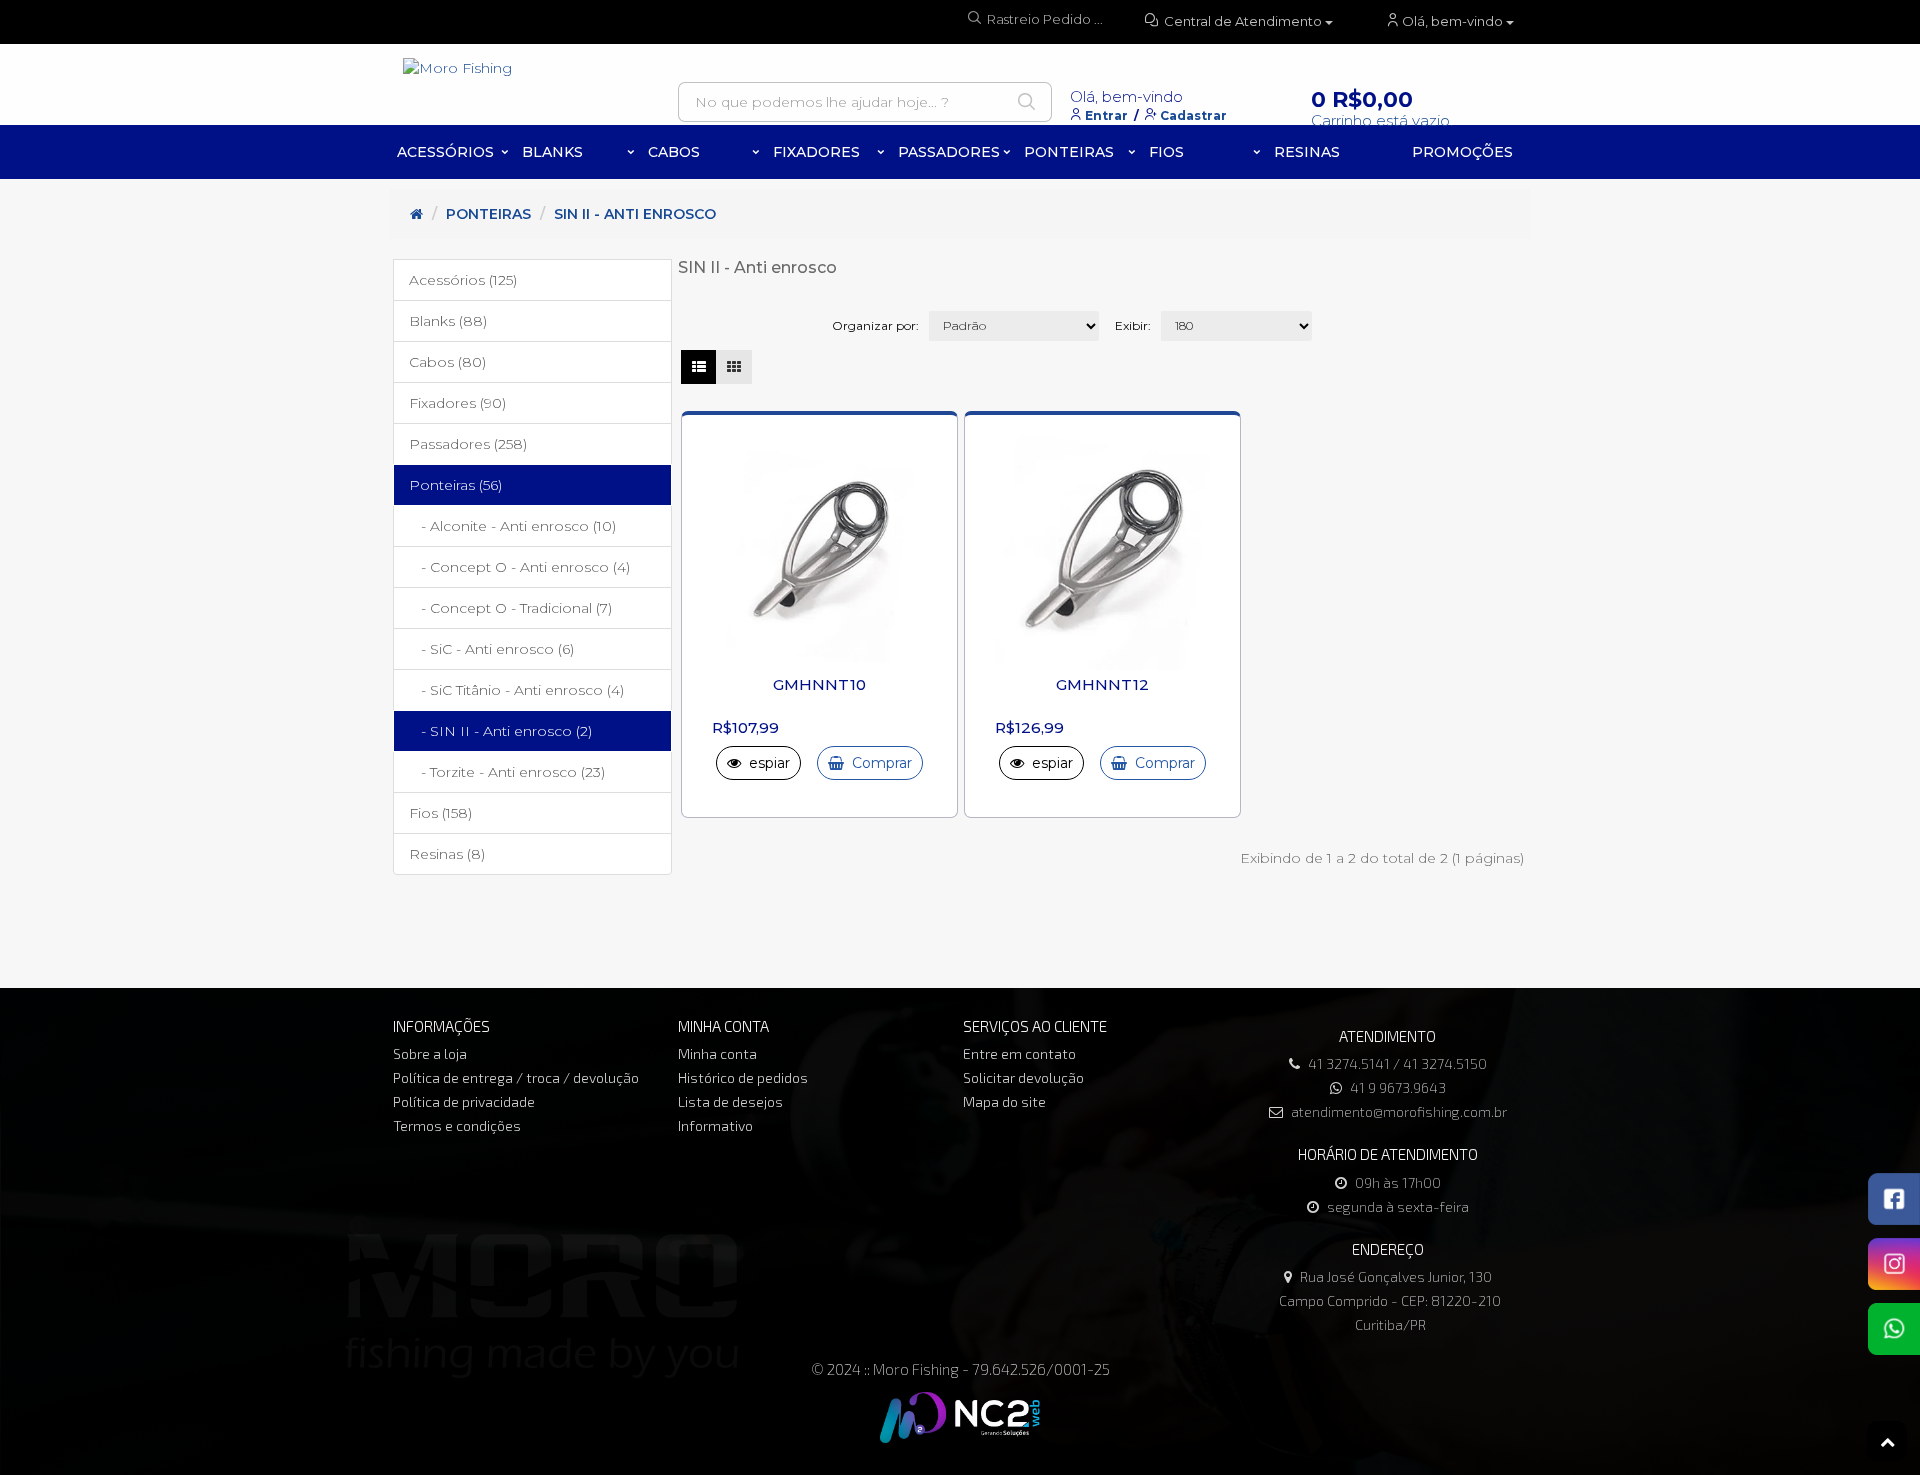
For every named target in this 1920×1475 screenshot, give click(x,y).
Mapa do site (1004, 1101)
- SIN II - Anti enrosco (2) (500, 731)
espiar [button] (765, 763)
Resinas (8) (447, 854)
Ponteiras (1069, 152)
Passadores (949, 152)
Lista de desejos (730, 1101)
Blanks (552, 152)
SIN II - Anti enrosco (635, 214)
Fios (1166, 152)
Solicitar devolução (1023, 1077)
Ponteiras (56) (455, 485)
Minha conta (717, 1053)
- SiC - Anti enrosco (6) (491, 649)
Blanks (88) (448, 321)
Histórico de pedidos (743, 1077)
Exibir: (1133, 325)
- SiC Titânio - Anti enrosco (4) (516, 690)
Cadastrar (1193, 115)
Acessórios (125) (463, 280)
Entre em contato (1019, 1053)
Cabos (674, 152)
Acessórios (445, 152)
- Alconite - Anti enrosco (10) (512, 526)
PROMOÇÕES (1462, 152)
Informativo (715, 1125)
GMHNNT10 (819, 684)
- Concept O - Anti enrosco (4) (519, 567)
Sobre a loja (430, 1053)
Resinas (1307, 152)
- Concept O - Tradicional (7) (510, 608)
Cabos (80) (447, 362)
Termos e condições (457, 1125)
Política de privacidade (464, 1101)
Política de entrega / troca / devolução (516, 1077)
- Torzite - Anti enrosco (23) (507, 772)
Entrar (1106, 115)
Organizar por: (875, 325)
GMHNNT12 (1102, 684)
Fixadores (816, 152)
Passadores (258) (468, 444)
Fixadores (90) (457, 403)
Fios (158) (440, 813)
